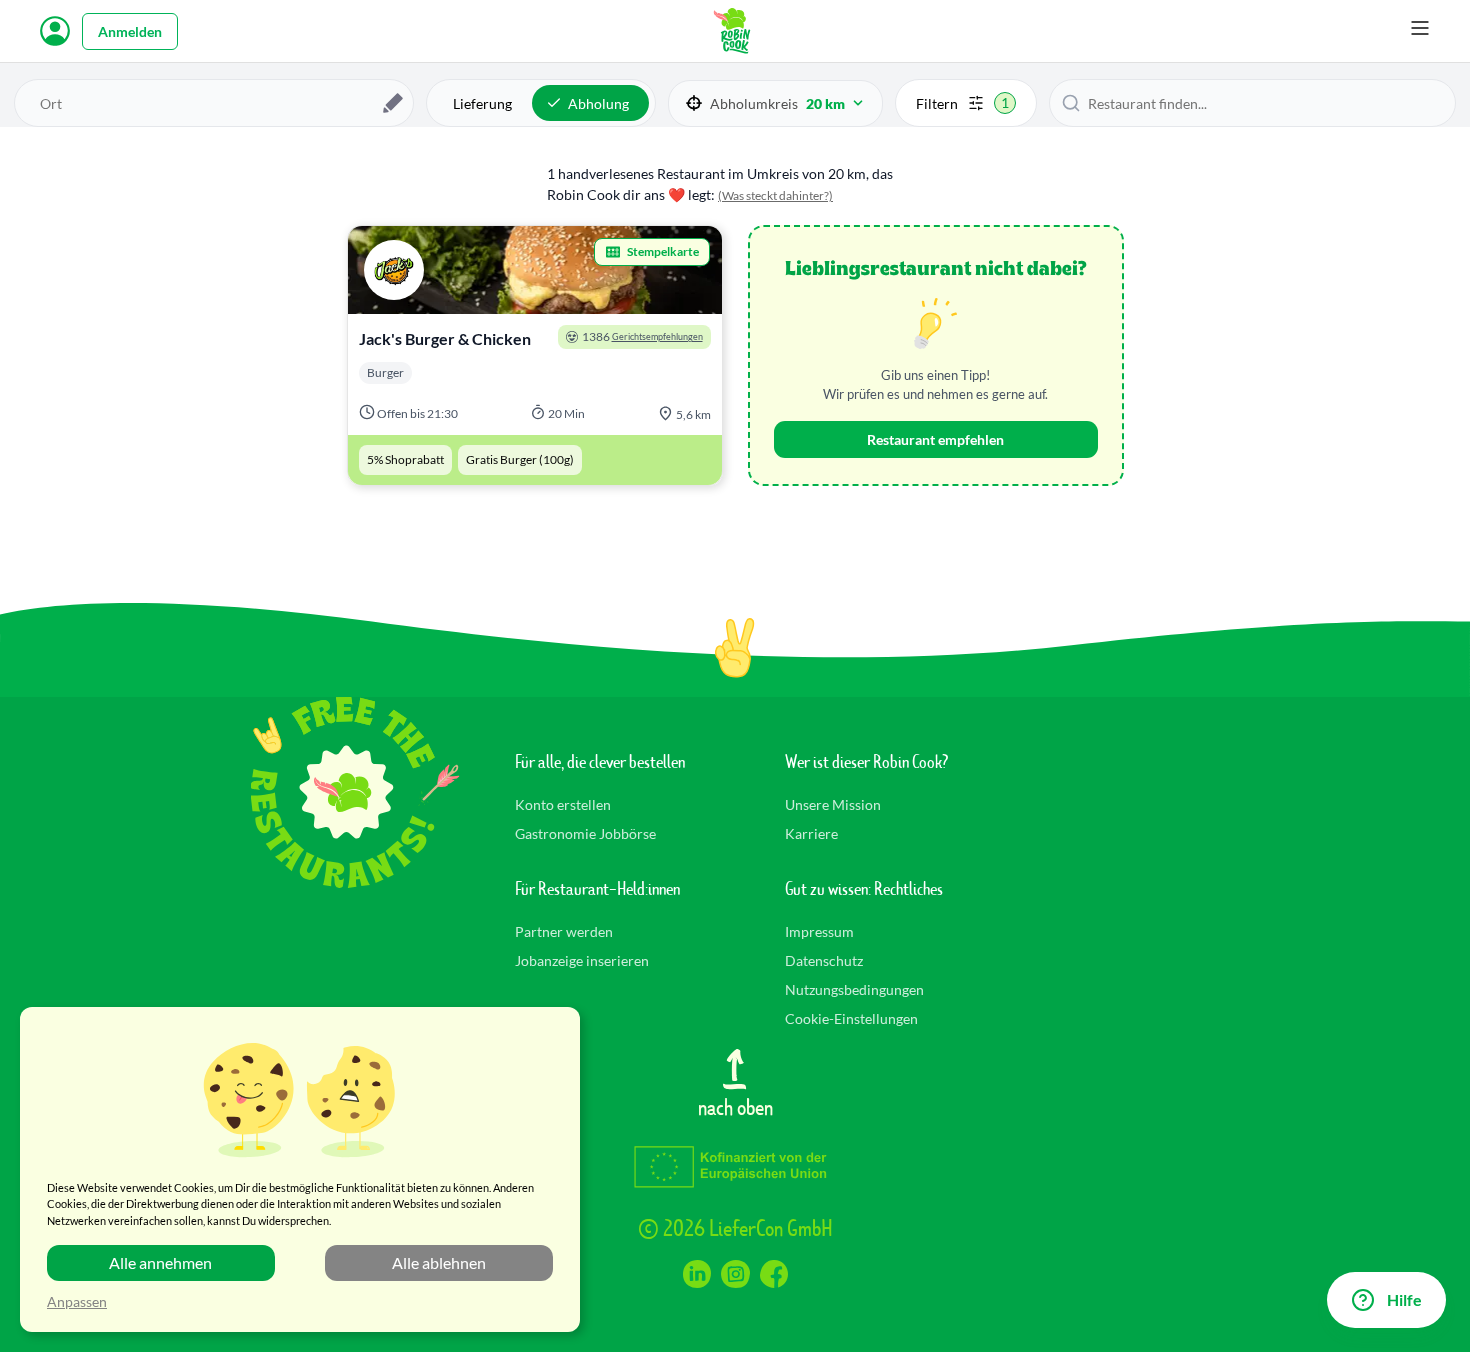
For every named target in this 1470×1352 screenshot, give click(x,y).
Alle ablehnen (439, 1262)
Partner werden (564, 931)
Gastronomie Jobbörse (585, 833)
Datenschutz (824, 960)
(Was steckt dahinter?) (775, 195)
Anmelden (130, 31)
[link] (535, 355)
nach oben (735, 1106)
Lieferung (482, 103)
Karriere (811, 833)
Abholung (598, 103)
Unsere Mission (833, 804)
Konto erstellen (563, 804)
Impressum (819, 931)
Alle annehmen (160, 1262)
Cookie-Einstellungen (851, 1018)
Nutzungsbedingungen (854, 989)
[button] (775, 103)
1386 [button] (642, 336)
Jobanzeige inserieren (582, 960)
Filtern (962, 103)
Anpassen (77, 1301)
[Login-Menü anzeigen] (55, 31)
